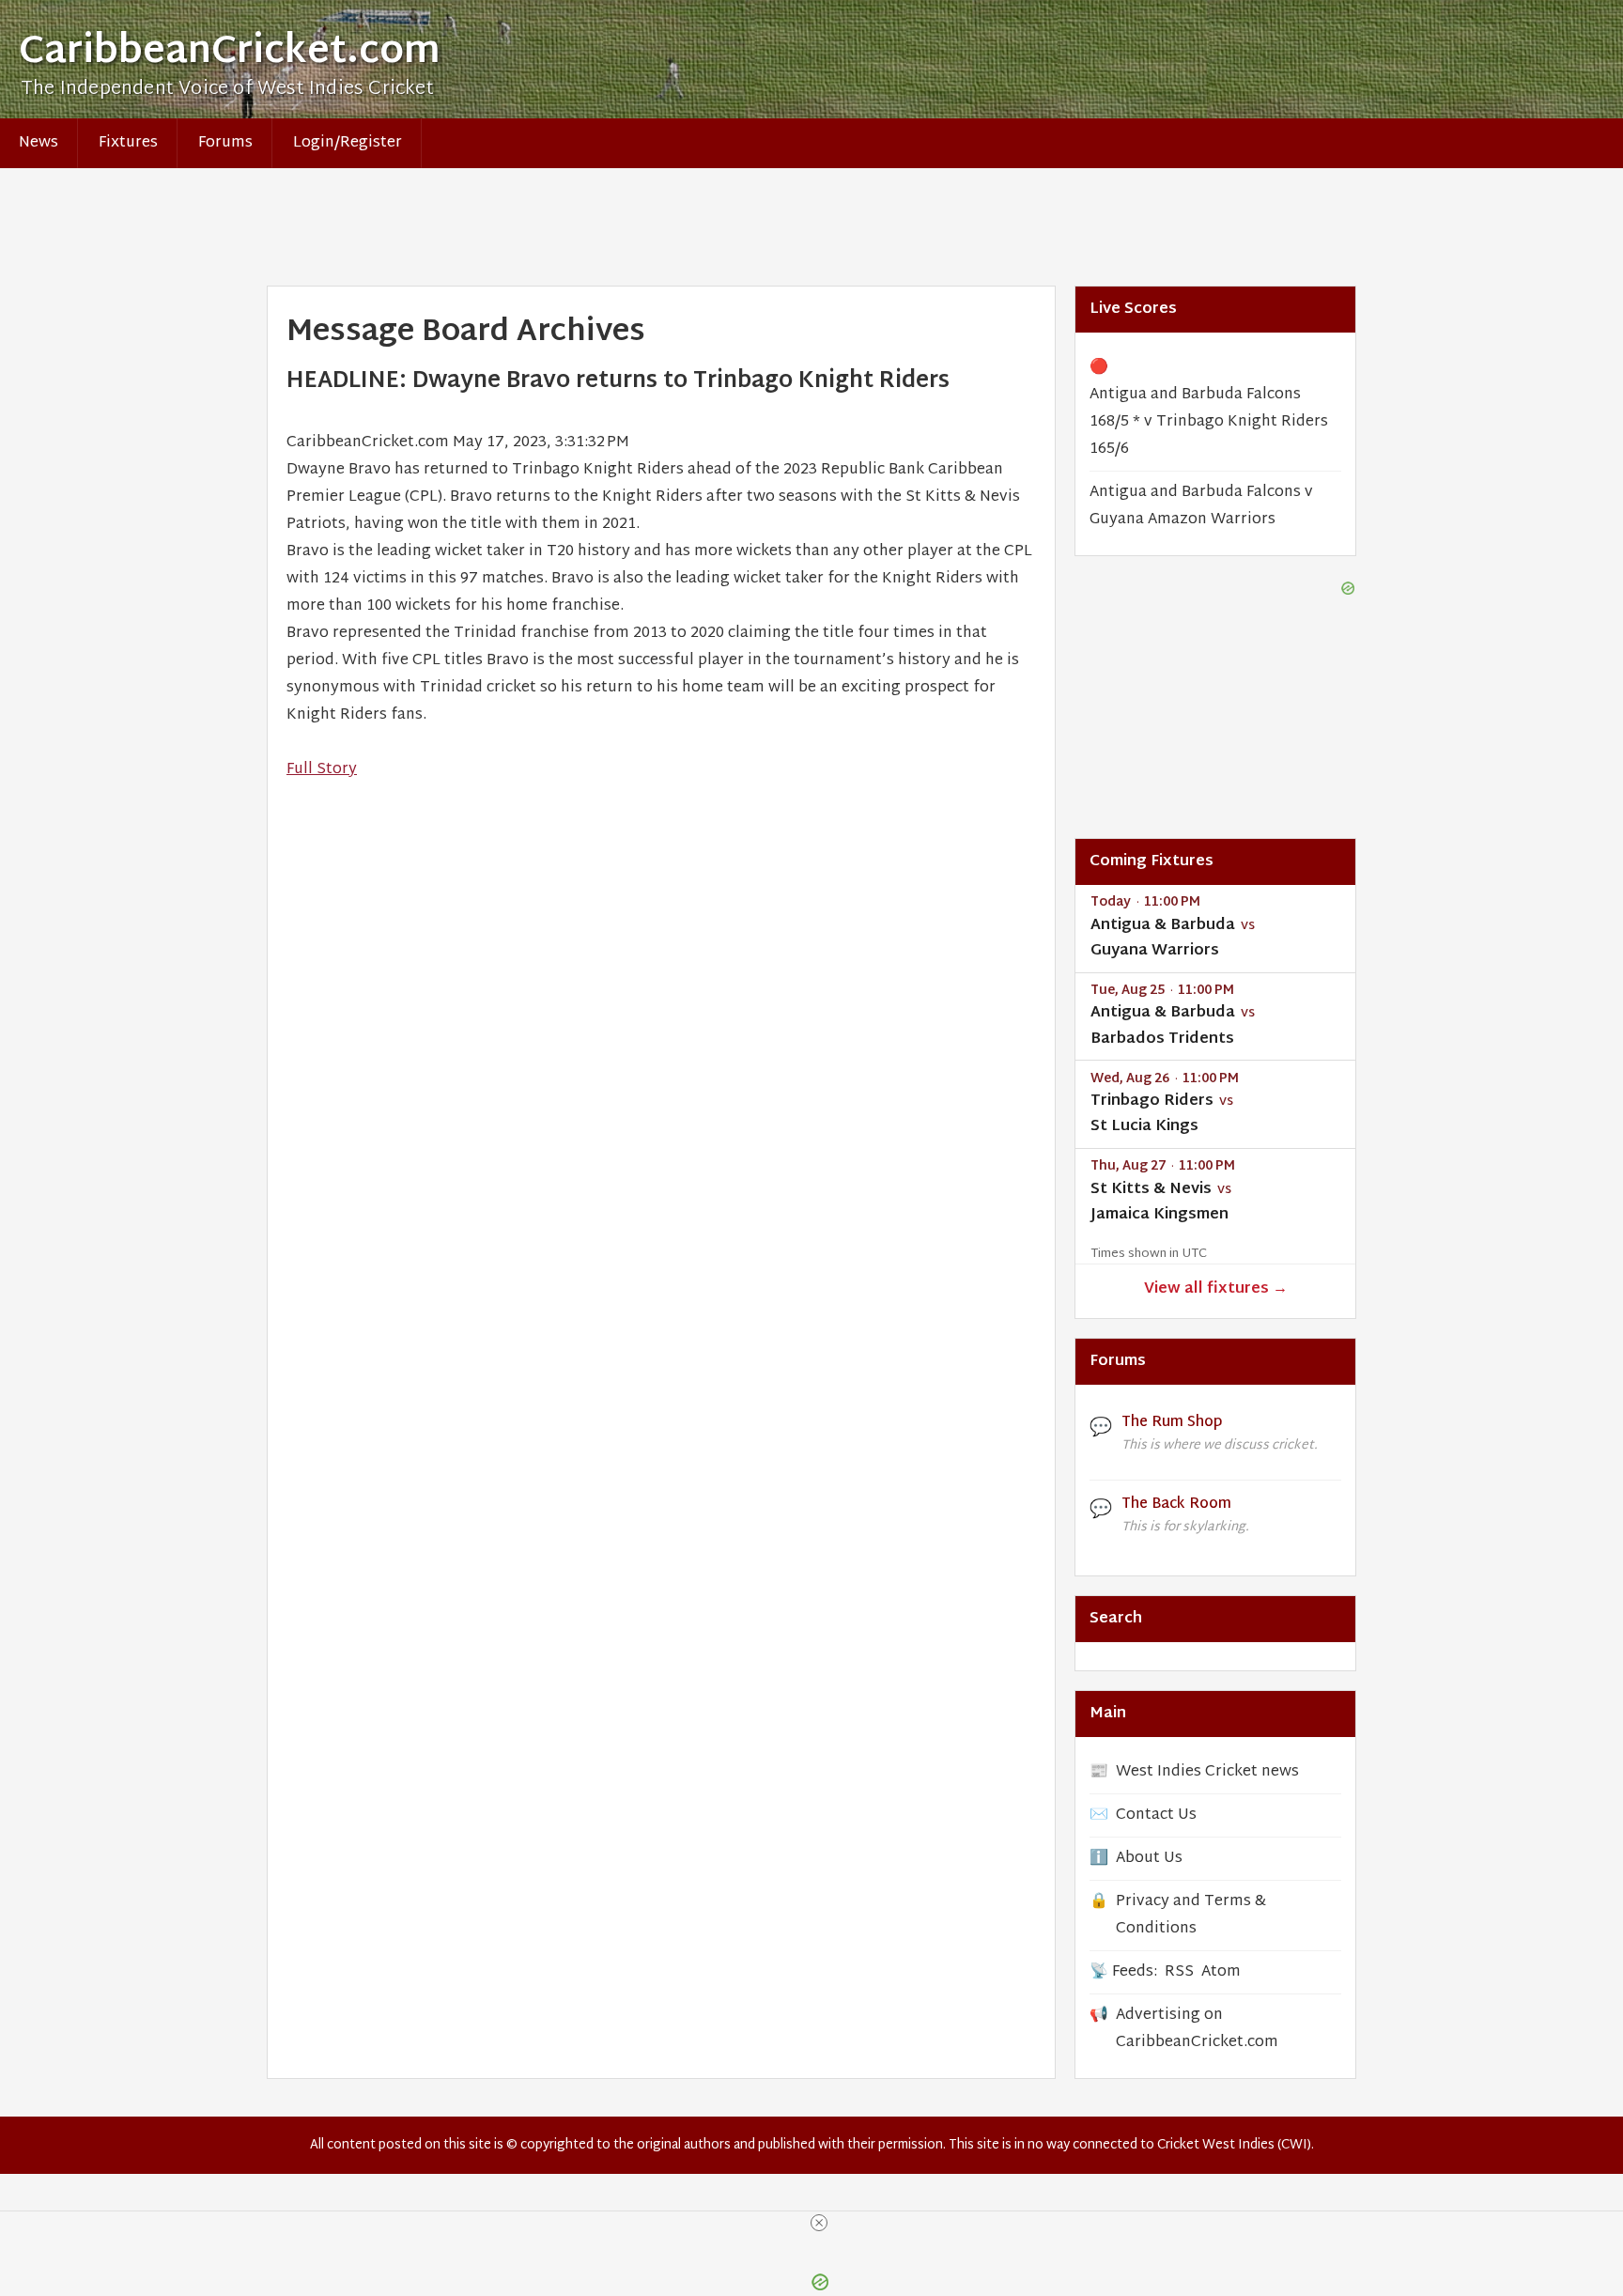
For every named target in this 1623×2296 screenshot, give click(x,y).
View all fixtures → (1216, 1289)
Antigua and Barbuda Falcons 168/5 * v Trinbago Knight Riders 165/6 (1209, 422)
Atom (1221, 1972)
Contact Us (1156, 1815)
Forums (225, 143)
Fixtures (128, 143)
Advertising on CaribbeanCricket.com (1197, 2029)
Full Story (322, 770)
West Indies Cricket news (1207, 1772)
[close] (819, 2223)
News (39, 143)
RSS (1179, 1972)
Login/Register (348, 143)
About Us (1149, 1859)
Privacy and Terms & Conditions (1191, 1916)
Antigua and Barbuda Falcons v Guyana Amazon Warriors (1201, 506)
